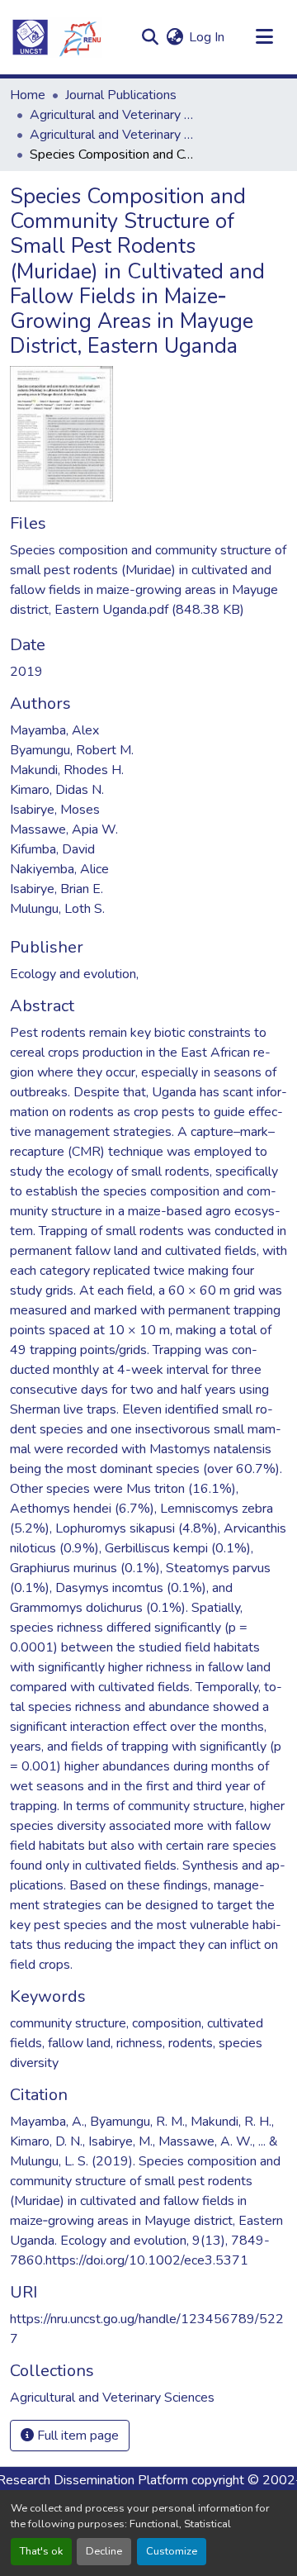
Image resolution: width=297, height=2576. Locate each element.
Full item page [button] (76, 2436)
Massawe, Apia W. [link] (64, 829)
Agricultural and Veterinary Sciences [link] (112, 115)
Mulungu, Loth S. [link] (57, 909)
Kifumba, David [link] (52, 849)
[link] (148, 580)
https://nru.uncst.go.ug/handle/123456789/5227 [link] (147, 2329)
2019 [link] (26, 672)
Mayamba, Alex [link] (54, 730)
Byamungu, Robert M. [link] (72, 750)
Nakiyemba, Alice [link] (59, 869)
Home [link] (28, 95)
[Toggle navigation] (264, 37)
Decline (104, 2551)
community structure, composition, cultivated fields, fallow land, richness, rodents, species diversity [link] (137, 2043)
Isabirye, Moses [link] (55, 810)
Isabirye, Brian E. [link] (57, 889)
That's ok (41, 2551)
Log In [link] (207, 37)
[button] (56, 37)
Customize (172, 2551)
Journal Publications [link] (121, 95)
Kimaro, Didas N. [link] (57, 790)
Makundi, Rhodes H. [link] (67, 770)
